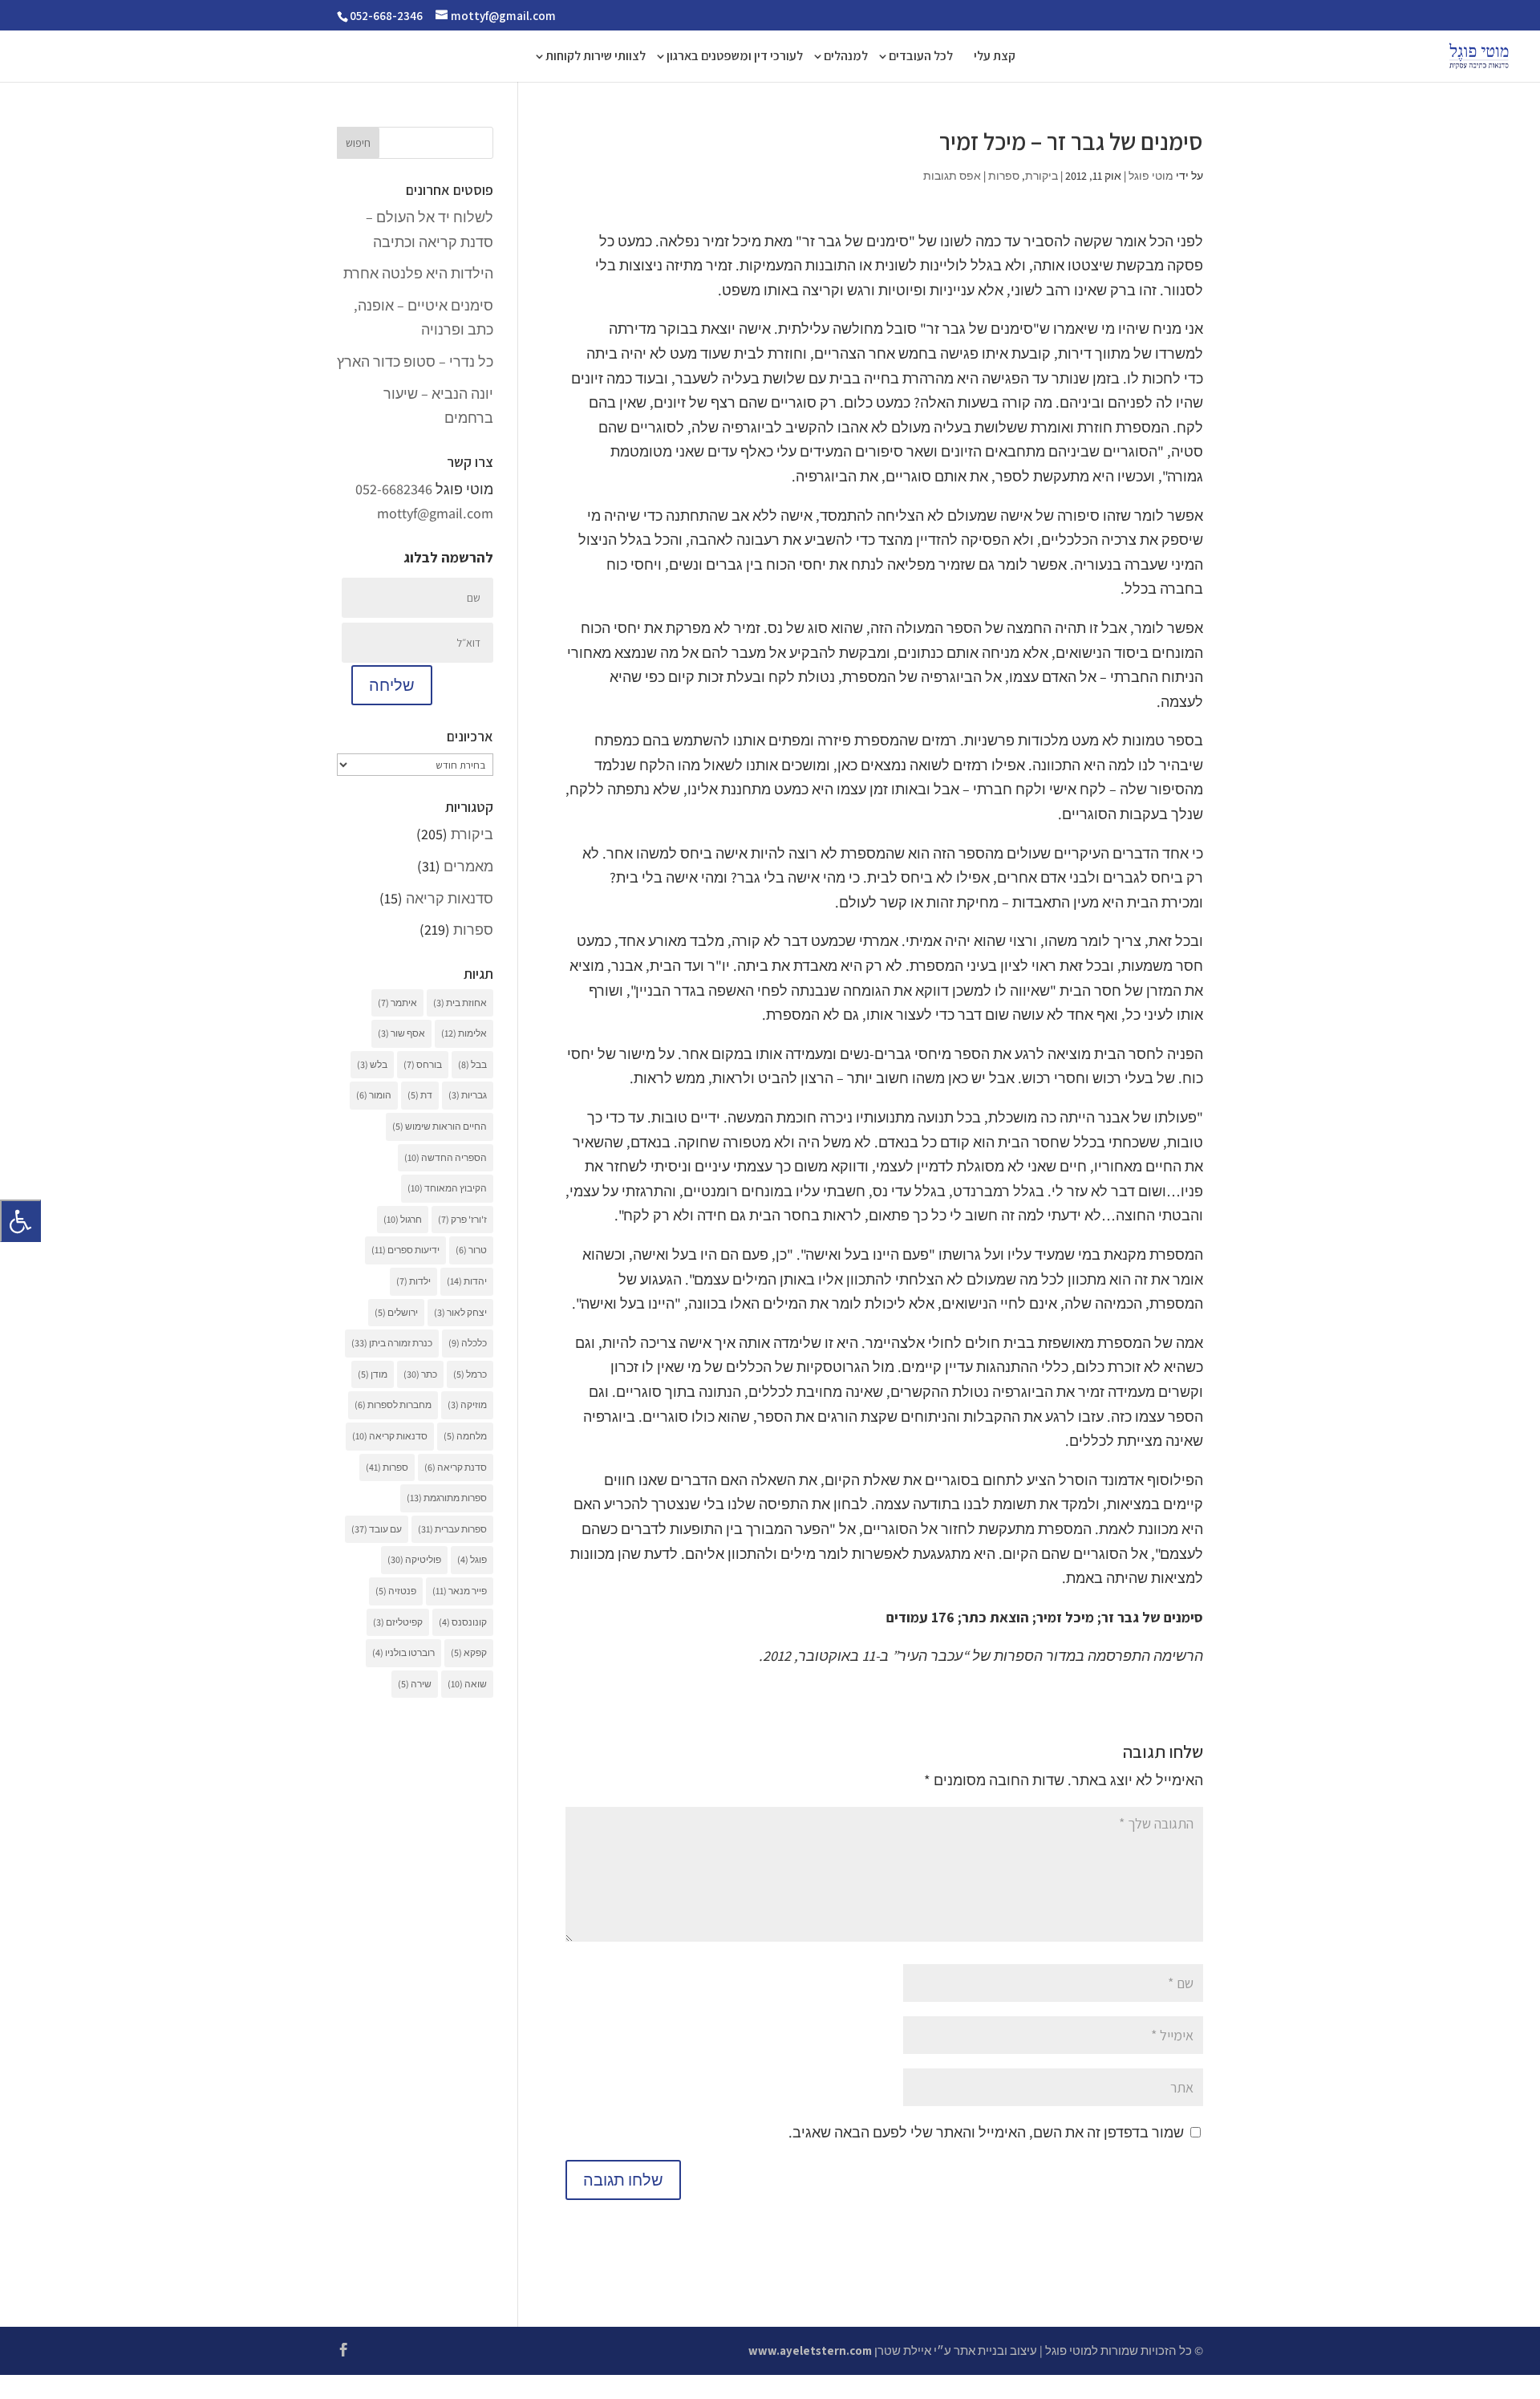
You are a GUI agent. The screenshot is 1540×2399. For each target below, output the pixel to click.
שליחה (392, 685)
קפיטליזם (398, 1622)
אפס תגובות (952, 176)
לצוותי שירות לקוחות (596, 57)
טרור (471, 1250)
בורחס (423, 1064)
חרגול (403, 1219)
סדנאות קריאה (450, 898)
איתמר (397, 1003)
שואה (467, 1684)
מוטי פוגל (1151, 176)
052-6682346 (394, 489)
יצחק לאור (460, 1312)
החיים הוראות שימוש (440, 1126)
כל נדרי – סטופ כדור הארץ (415, 361)
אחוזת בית (460, 1003)
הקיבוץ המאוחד (447, 1188)
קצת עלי (995, 57)
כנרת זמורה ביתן (392, 1343)
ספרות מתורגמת (447, 1498)
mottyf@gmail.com (435, 513)
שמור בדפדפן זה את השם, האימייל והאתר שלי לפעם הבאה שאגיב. (986, 2132)
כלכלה (468, 1343)
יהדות (467, 1281)
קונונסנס (463, 1622)
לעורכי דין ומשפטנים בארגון (735, 57)
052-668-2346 (386, 16)
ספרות (1004, 176)
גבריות (468, 1095)
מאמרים (468, 866)
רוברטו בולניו (403, 1652)
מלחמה (465, 1436)
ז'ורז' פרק (462, 1219)
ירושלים (396, 1312)
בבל (472, 1064)
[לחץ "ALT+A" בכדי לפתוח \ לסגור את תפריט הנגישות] (20, 1221)
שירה (415, 1684)
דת (420, 1095)
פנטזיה (396, 1591)
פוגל (472, 1559)
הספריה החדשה (446, 1157)
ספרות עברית (452, 1529)
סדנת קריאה (456, 1467)
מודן (373, 1374)
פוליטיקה (414, 1559)
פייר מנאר (460, 1591)
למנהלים (846, 57)
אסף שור (401, 1033)
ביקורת (1042, 176)
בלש (372, 1064)
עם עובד (377, 1529)
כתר (420, 1374)
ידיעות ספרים (405, 1250)
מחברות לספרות (393, 1404)
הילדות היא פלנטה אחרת (418, 273)
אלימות (464, 1033)
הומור (374, 1095)
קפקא (469, 1652)
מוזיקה (467, 1404)
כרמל (470, 1374)
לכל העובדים (921, 57)
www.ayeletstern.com (810, 2350)
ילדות (413, 1281)
